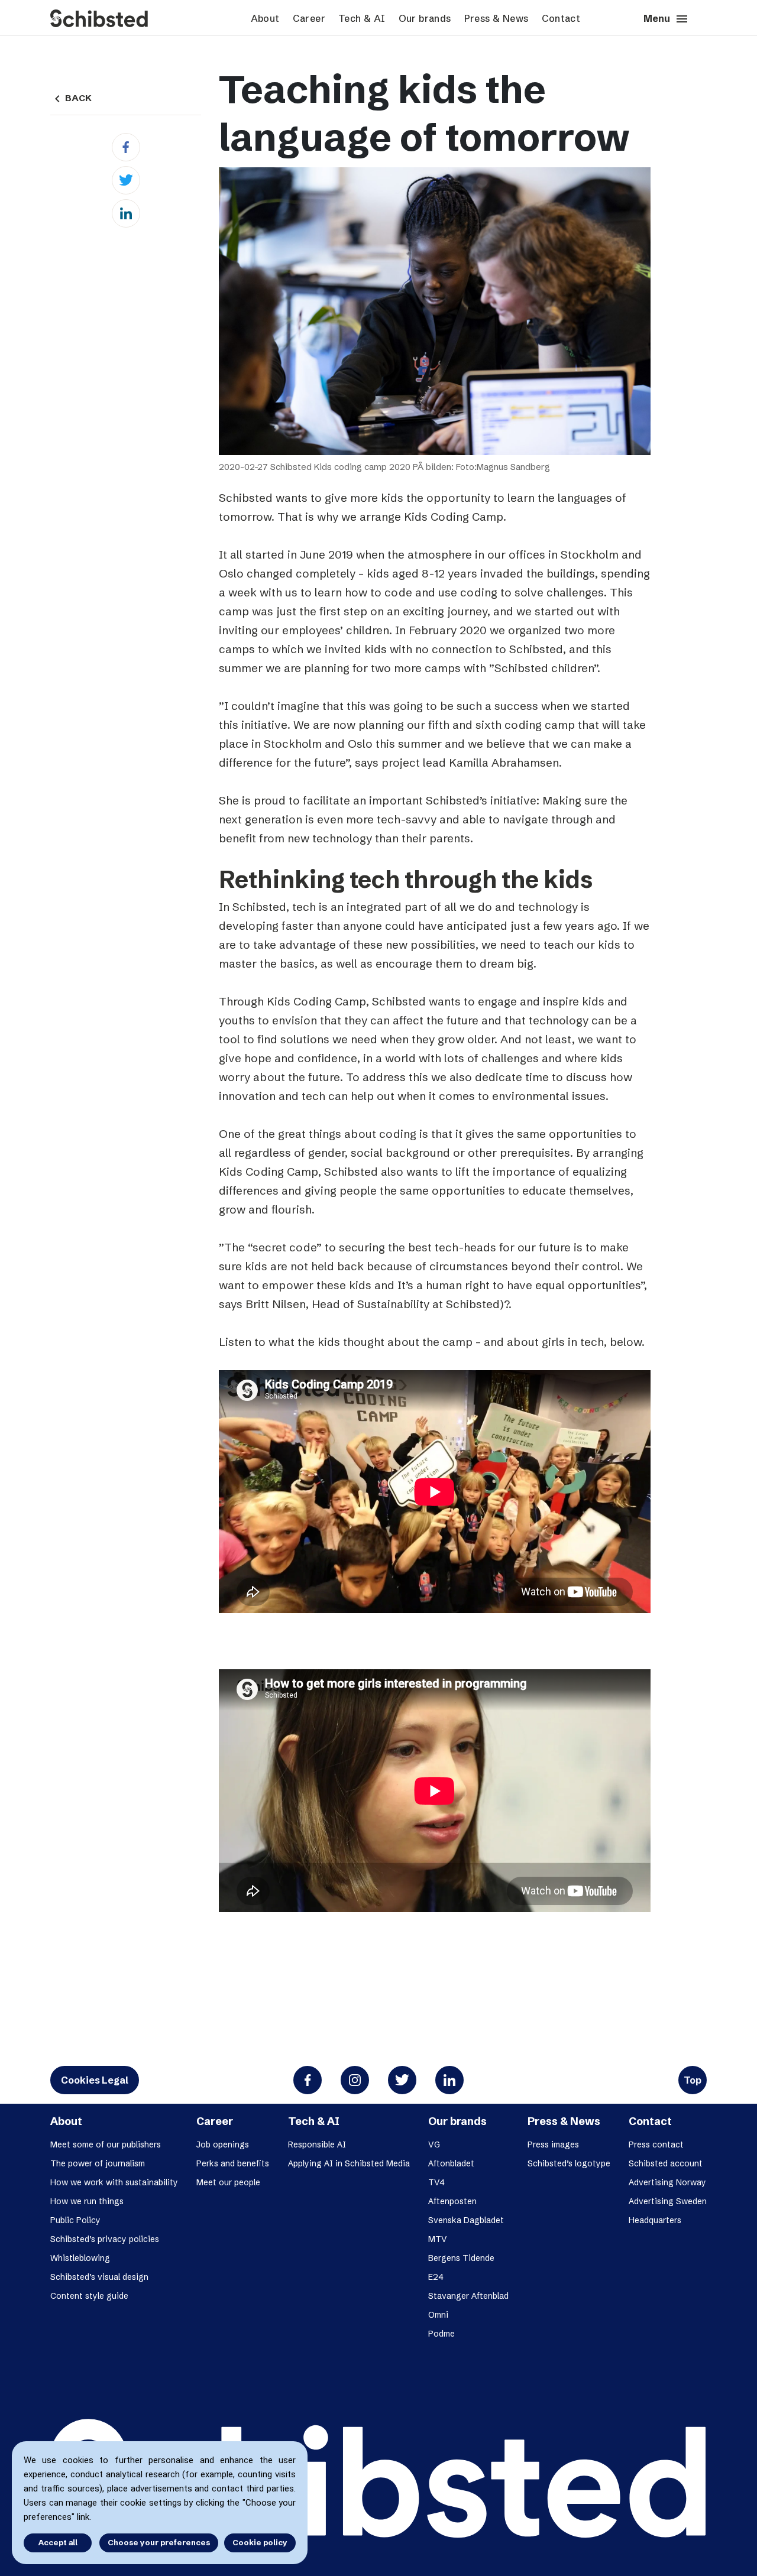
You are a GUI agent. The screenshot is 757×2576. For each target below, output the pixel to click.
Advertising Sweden (668, 2201)
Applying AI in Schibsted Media (349, 2163)
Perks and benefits (233, 2163)
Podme (441, 2334)
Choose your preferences (159, 2542)
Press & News (496, 18)
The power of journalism (98, 2163)
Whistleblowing (80, 2258)
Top (693, 2080)
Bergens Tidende (461, 2258)
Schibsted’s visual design (99, 2277)
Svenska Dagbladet (466, 2220)
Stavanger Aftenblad (468, 2296)
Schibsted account (666, 2163)
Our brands (425, 18)
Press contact (656, 2144)
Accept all (58, 2542)
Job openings (223, 2144)
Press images (553, 2144)
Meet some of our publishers (106, 2144)
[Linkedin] (126, 213)
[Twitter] (126, 180)
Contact (561, 18)
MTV (438, 2239)
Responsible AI (317, 2144)
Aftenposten (452, 2201)
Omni (438, 2315)
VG (434, 2144)
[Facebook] (126, 147)
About (265, 18)
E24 (436, 2277)
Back (71, 98)
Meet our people (228, 2182)
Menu (666, 19)
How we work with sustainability (114, 2182)
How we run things (87, 2201)
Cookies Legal (95, 2080)
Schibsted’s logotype (569, 2163)
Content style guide (89, 2296)
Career (309, 18)
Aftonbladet (451, 2163)
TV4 (436, 2182)
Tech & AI (362, 18)
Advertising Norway (667, 2182)
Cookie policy (260, 2542)
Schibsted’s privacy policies (105, 2239)
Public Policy (75, 2220)
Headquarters (655, 2220)
